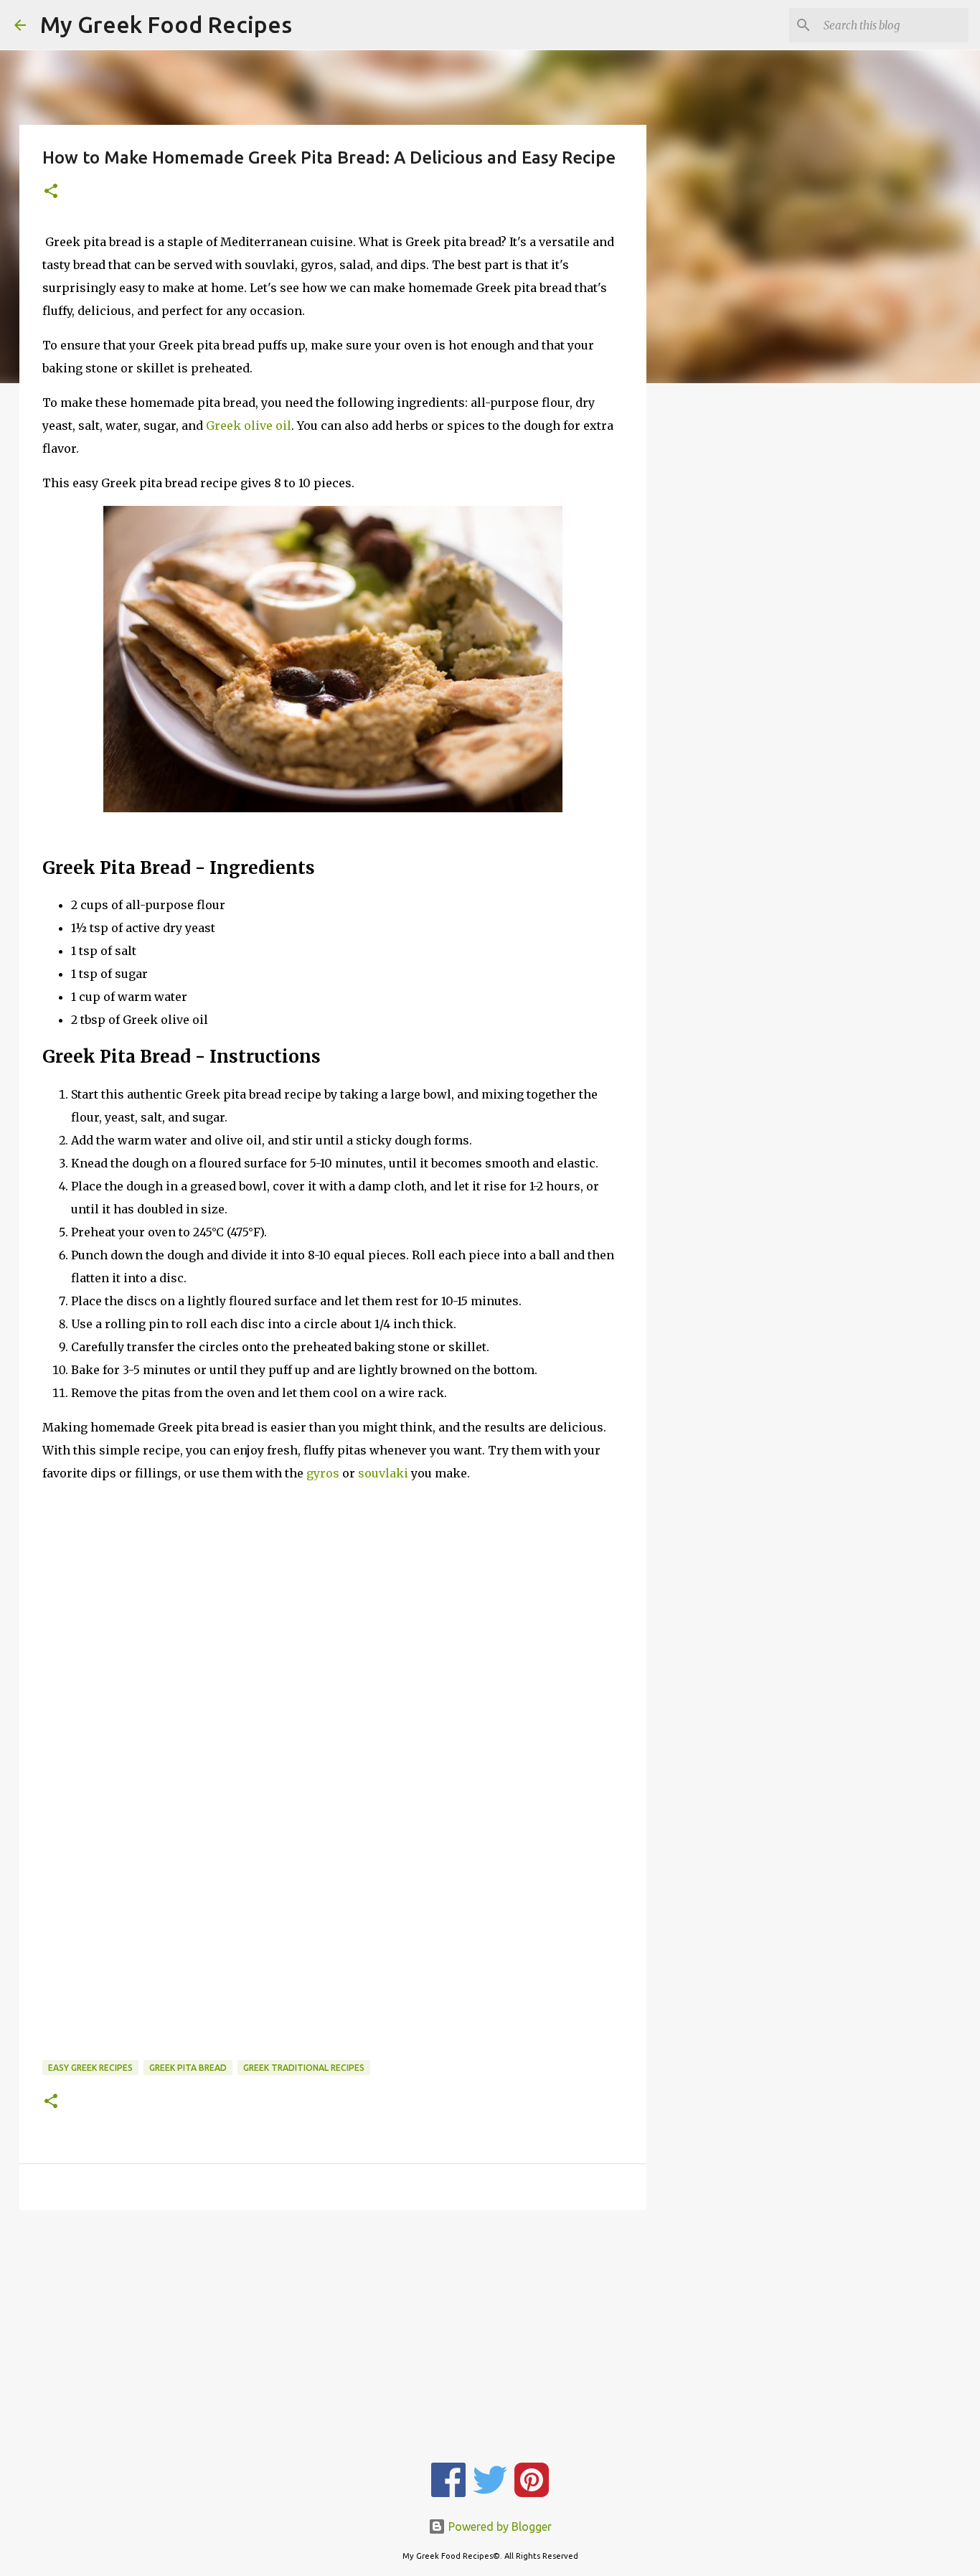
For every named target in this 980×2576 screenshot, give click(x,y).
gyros (323, 1473)
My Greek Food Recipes (166, 24)
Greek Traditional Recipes (304, 2068)
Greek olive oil (249, 426)
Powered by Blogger (499, 2526)
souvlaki (383, 1473)
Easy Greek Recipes (90, 2068)
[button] (51, 192)
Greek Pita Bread (188, 2068)
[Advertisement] (333, 1608)
